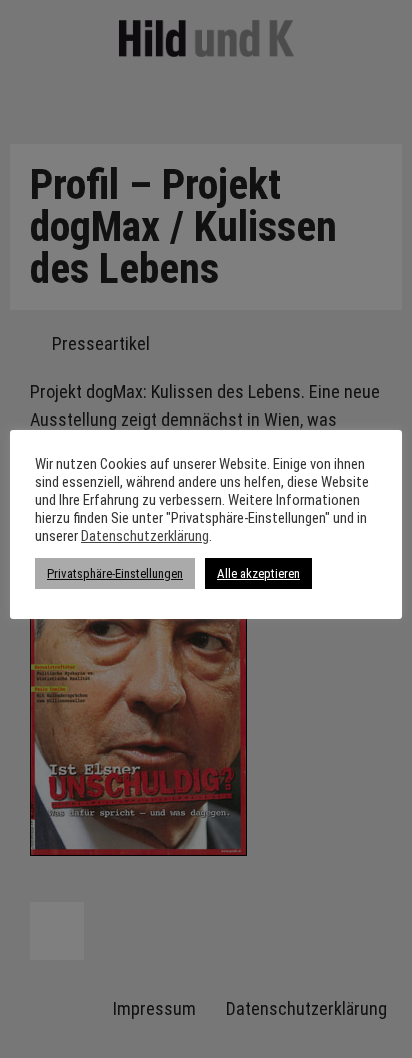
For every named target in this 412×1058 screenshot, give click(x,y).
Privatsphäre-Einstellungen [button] (115, 573)
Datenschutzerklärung (145, 536)
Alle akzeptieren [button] (258, 573)
